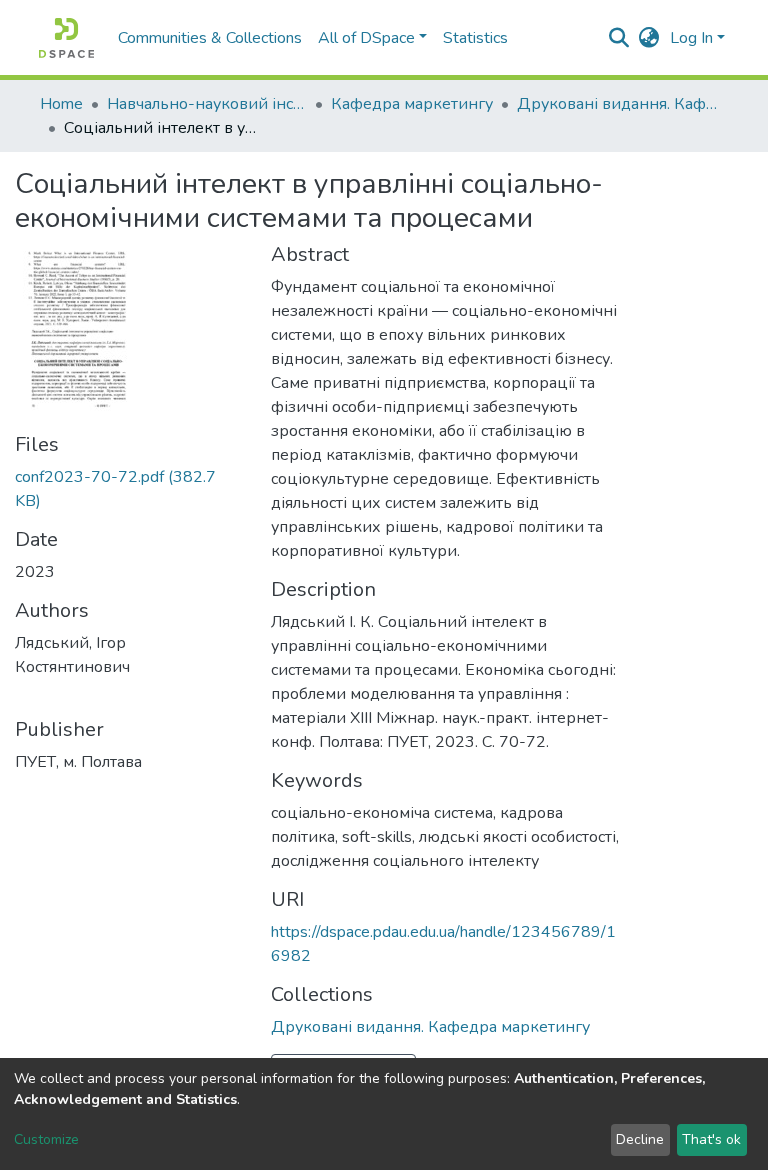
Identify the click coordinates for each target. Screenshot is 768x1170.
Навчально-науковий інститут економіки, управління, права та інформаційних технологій (207, 104)
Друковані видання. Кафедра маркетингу (617, 104)
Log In (691, 38)
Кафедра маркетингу (412, 104)
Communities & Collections (210, 38)
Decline (640, 1139)
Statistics (475, 38)
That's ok (711, 1139)
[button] (649, 38)
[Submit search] (619, 38)
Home (61, 104)
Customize (46, 1139)
